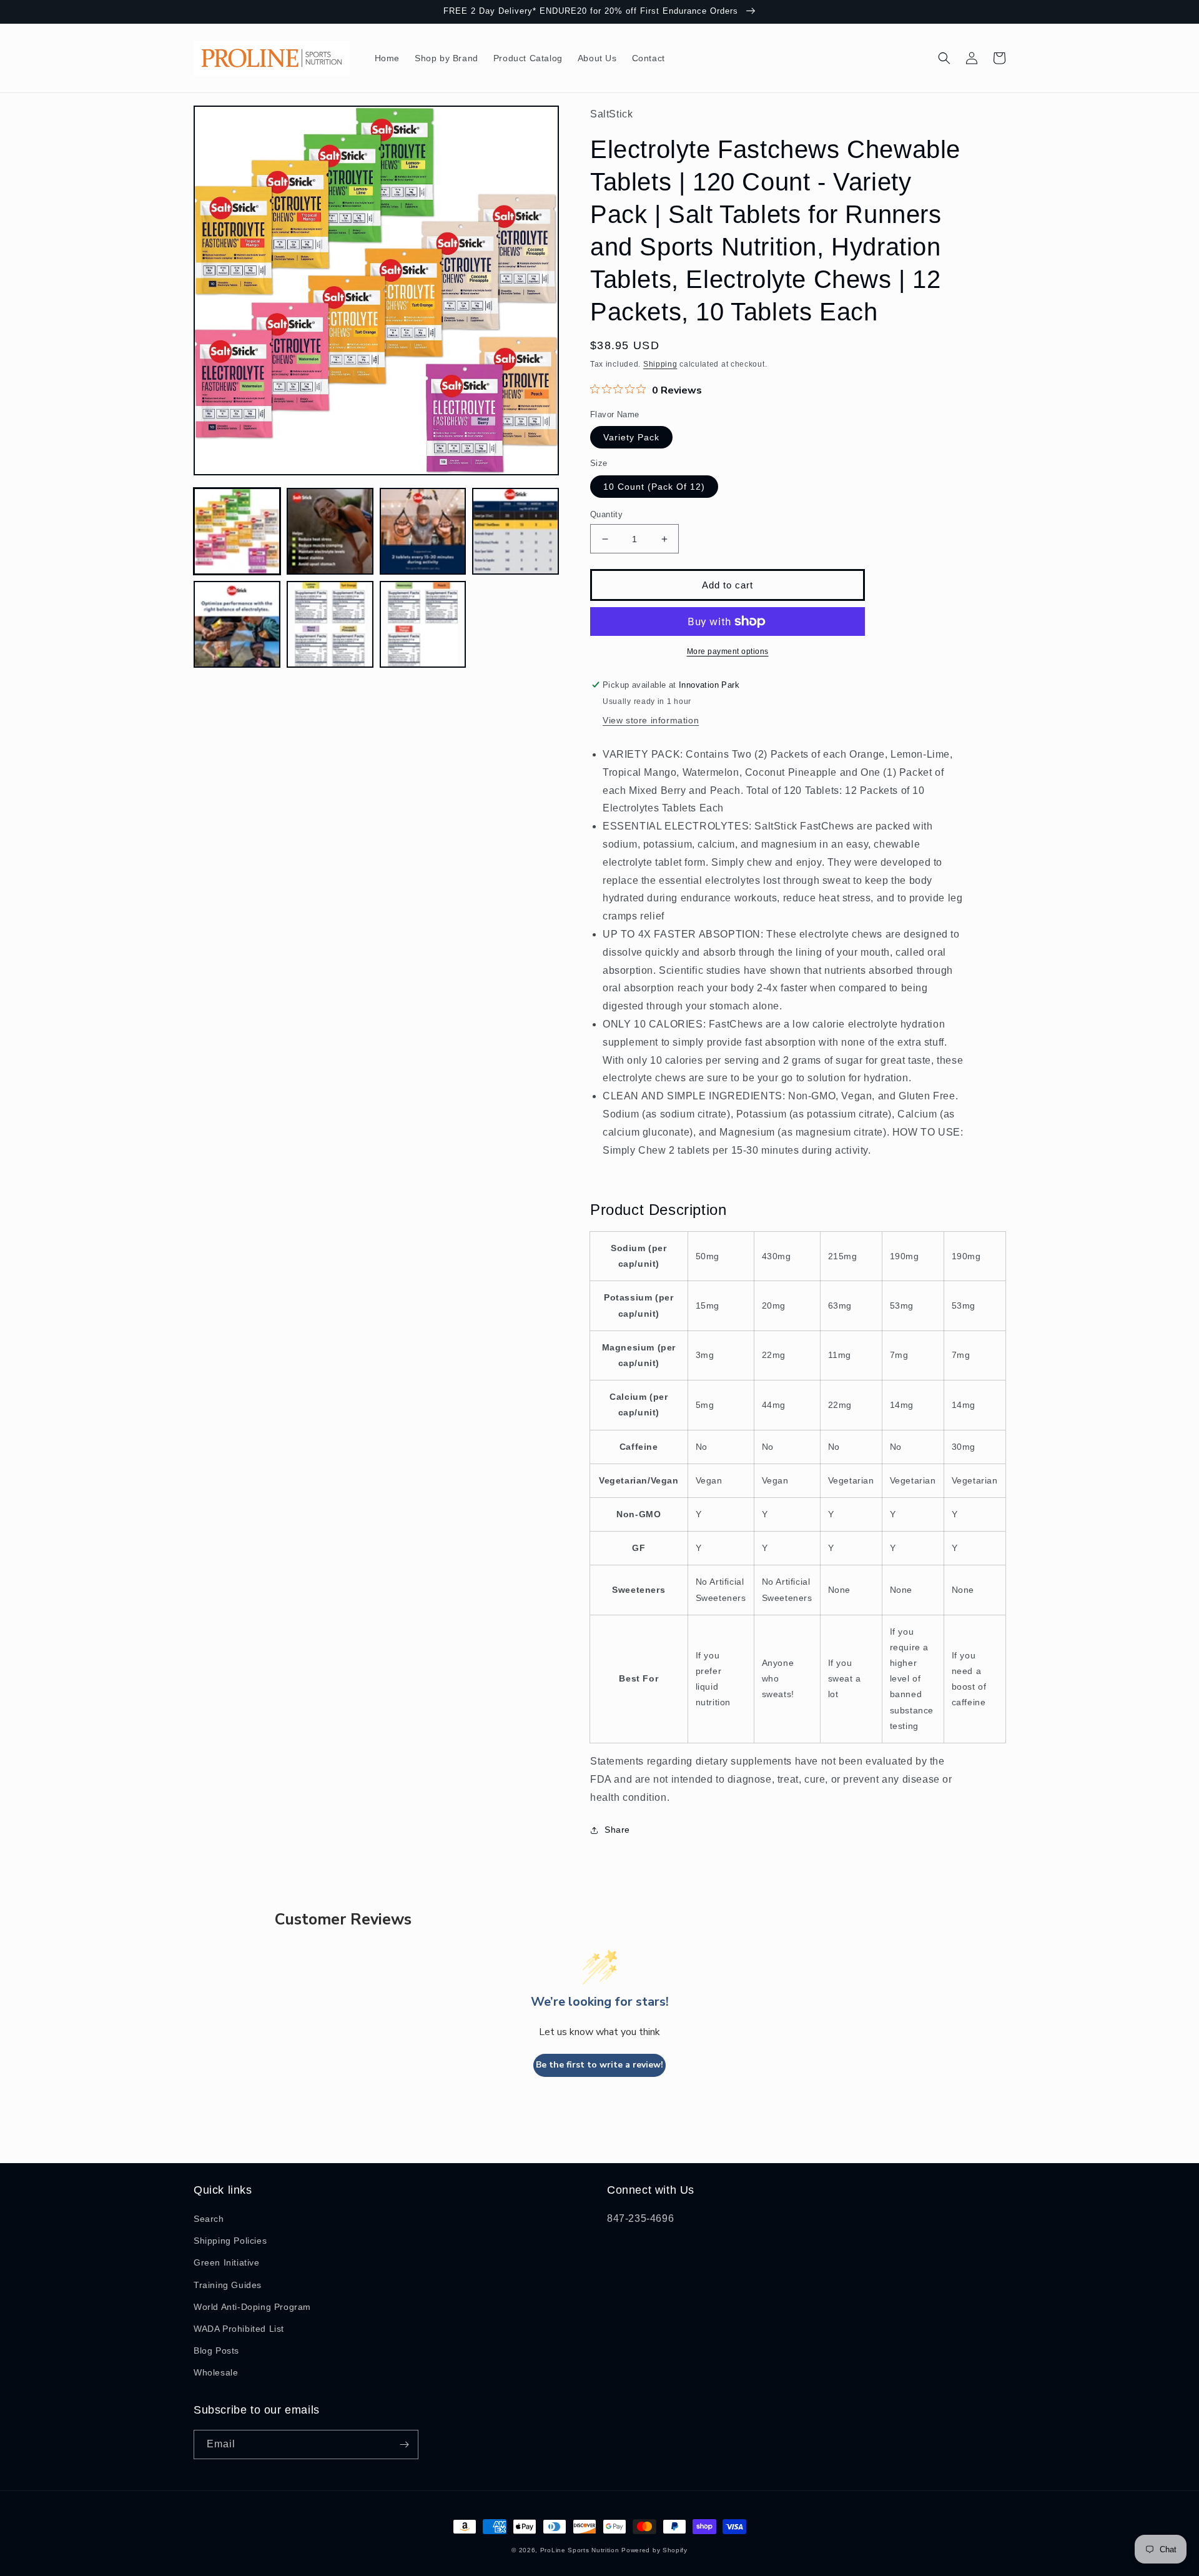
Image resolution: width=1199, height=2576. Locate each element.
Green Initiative (227, 2262)
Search (209, 2219)
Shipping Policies (230, 2241)
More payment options (728, 651)
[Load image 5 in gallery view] (237, 624)
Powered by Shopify (654, 2550)
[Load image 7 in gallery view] (423, 624)
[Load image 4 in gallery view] (516, 531)
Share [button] (617, 1830)
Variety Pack (631, 437)
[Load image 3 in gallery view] (423, 531)
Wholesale (216, 2372)
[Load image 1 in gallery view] (237, 531)
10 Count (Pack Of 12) (654, 487)
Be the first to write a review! (599, 2065)
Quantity (606, 514)
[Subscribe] (404, 2445)
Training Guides (228, 2285)
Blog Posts (216, 2351)
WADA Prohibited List (239, 2329)
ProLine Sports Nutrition (580, 2550)
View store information (651, 720)
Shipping (660, 364)
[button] (944, 58)
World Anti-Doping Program (252, 2307)
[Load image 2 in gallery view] (330, 531)
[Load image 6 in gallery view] (330, 624)
